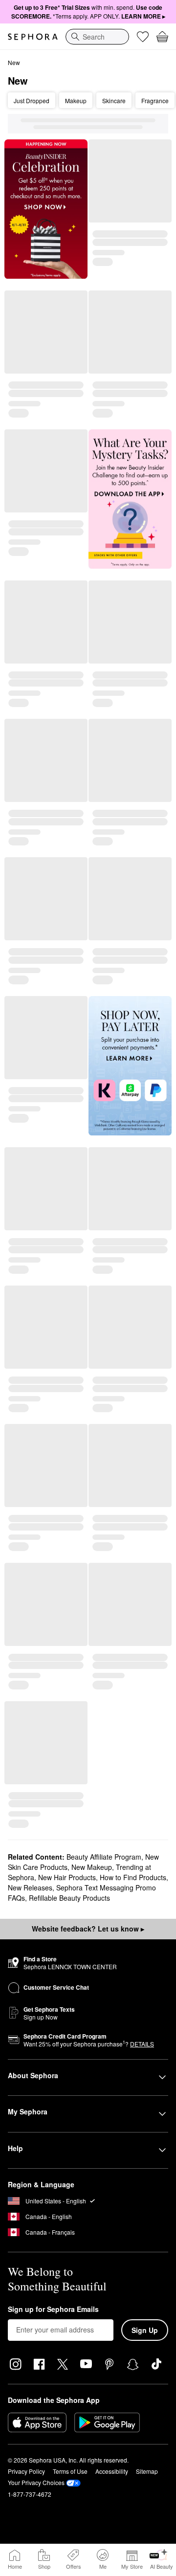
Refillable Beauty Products (69, 1898)
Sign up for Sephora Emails (53, 2310)
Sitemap (147, 2471)
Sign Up (145, 2330)
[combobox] (97, 37)
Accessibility (112, 2471)
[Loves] (143, 37)
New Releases (30, 1888)
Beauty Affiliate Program (104, 1857)
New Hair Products (67, 1877)
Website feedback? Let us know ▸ (88, 1929)
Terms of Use (70, 2471)
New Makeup (92, 1867)
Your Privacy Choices (36, 2482)
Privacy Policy (26, 2471)
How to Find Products (133, 1877)
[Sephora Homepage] (33, 37)
